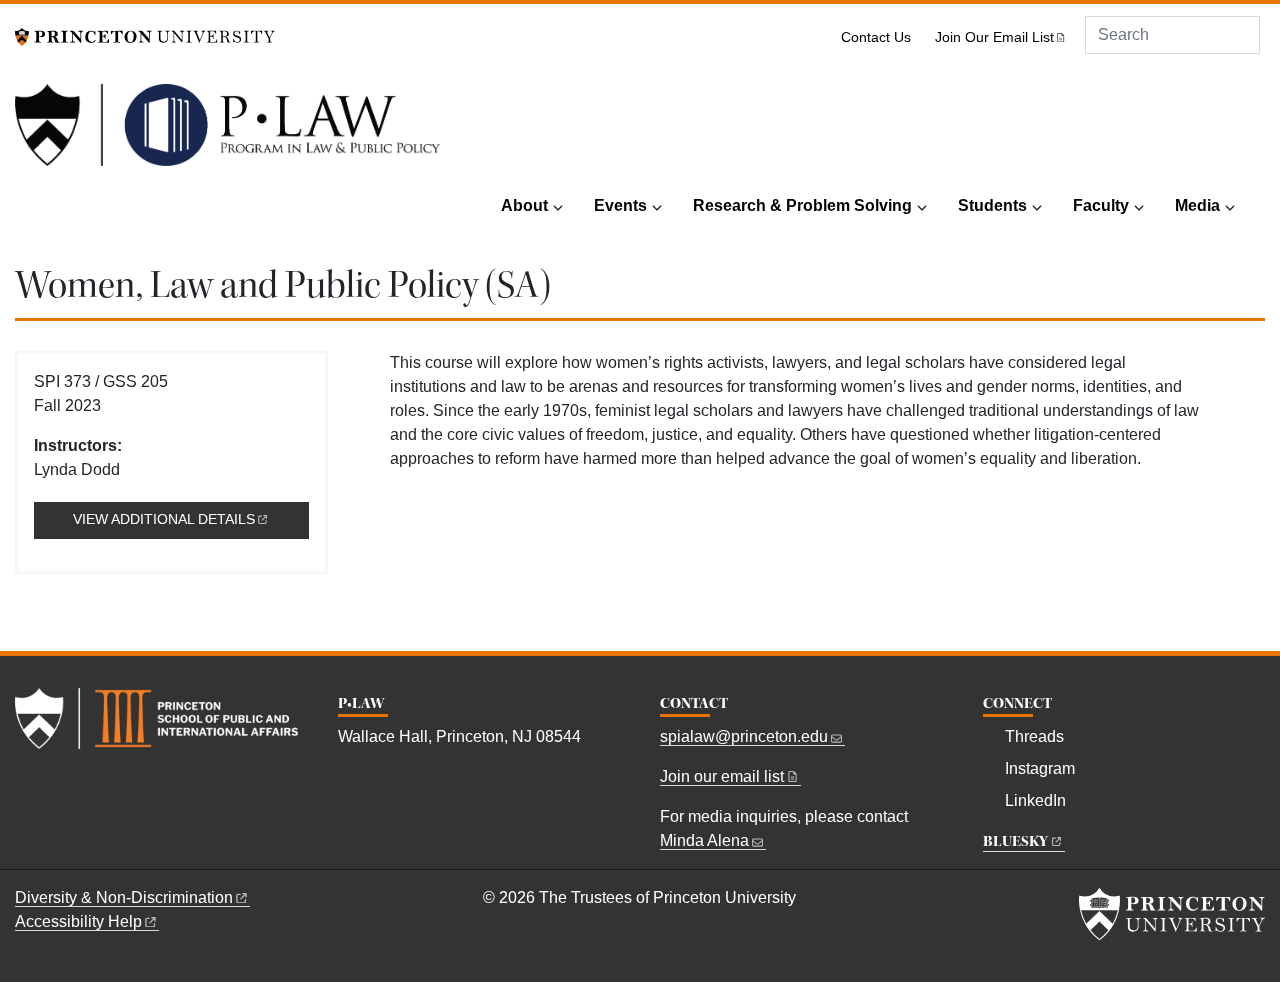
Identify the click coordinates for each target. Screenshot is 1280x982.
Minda (704, 840)
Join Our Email (994, 37)
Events (620, 205)
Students (992, 205)
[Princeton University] (145, 35)
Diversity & (124, 897)
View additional (190, 519)
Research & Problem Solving (802, 205)
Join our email (722, 776)
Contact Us (876, 37)
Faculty (1101, 205)
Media (1197, 205)
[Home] (227, 133)
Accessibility (78, 921)
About (524, 205)
